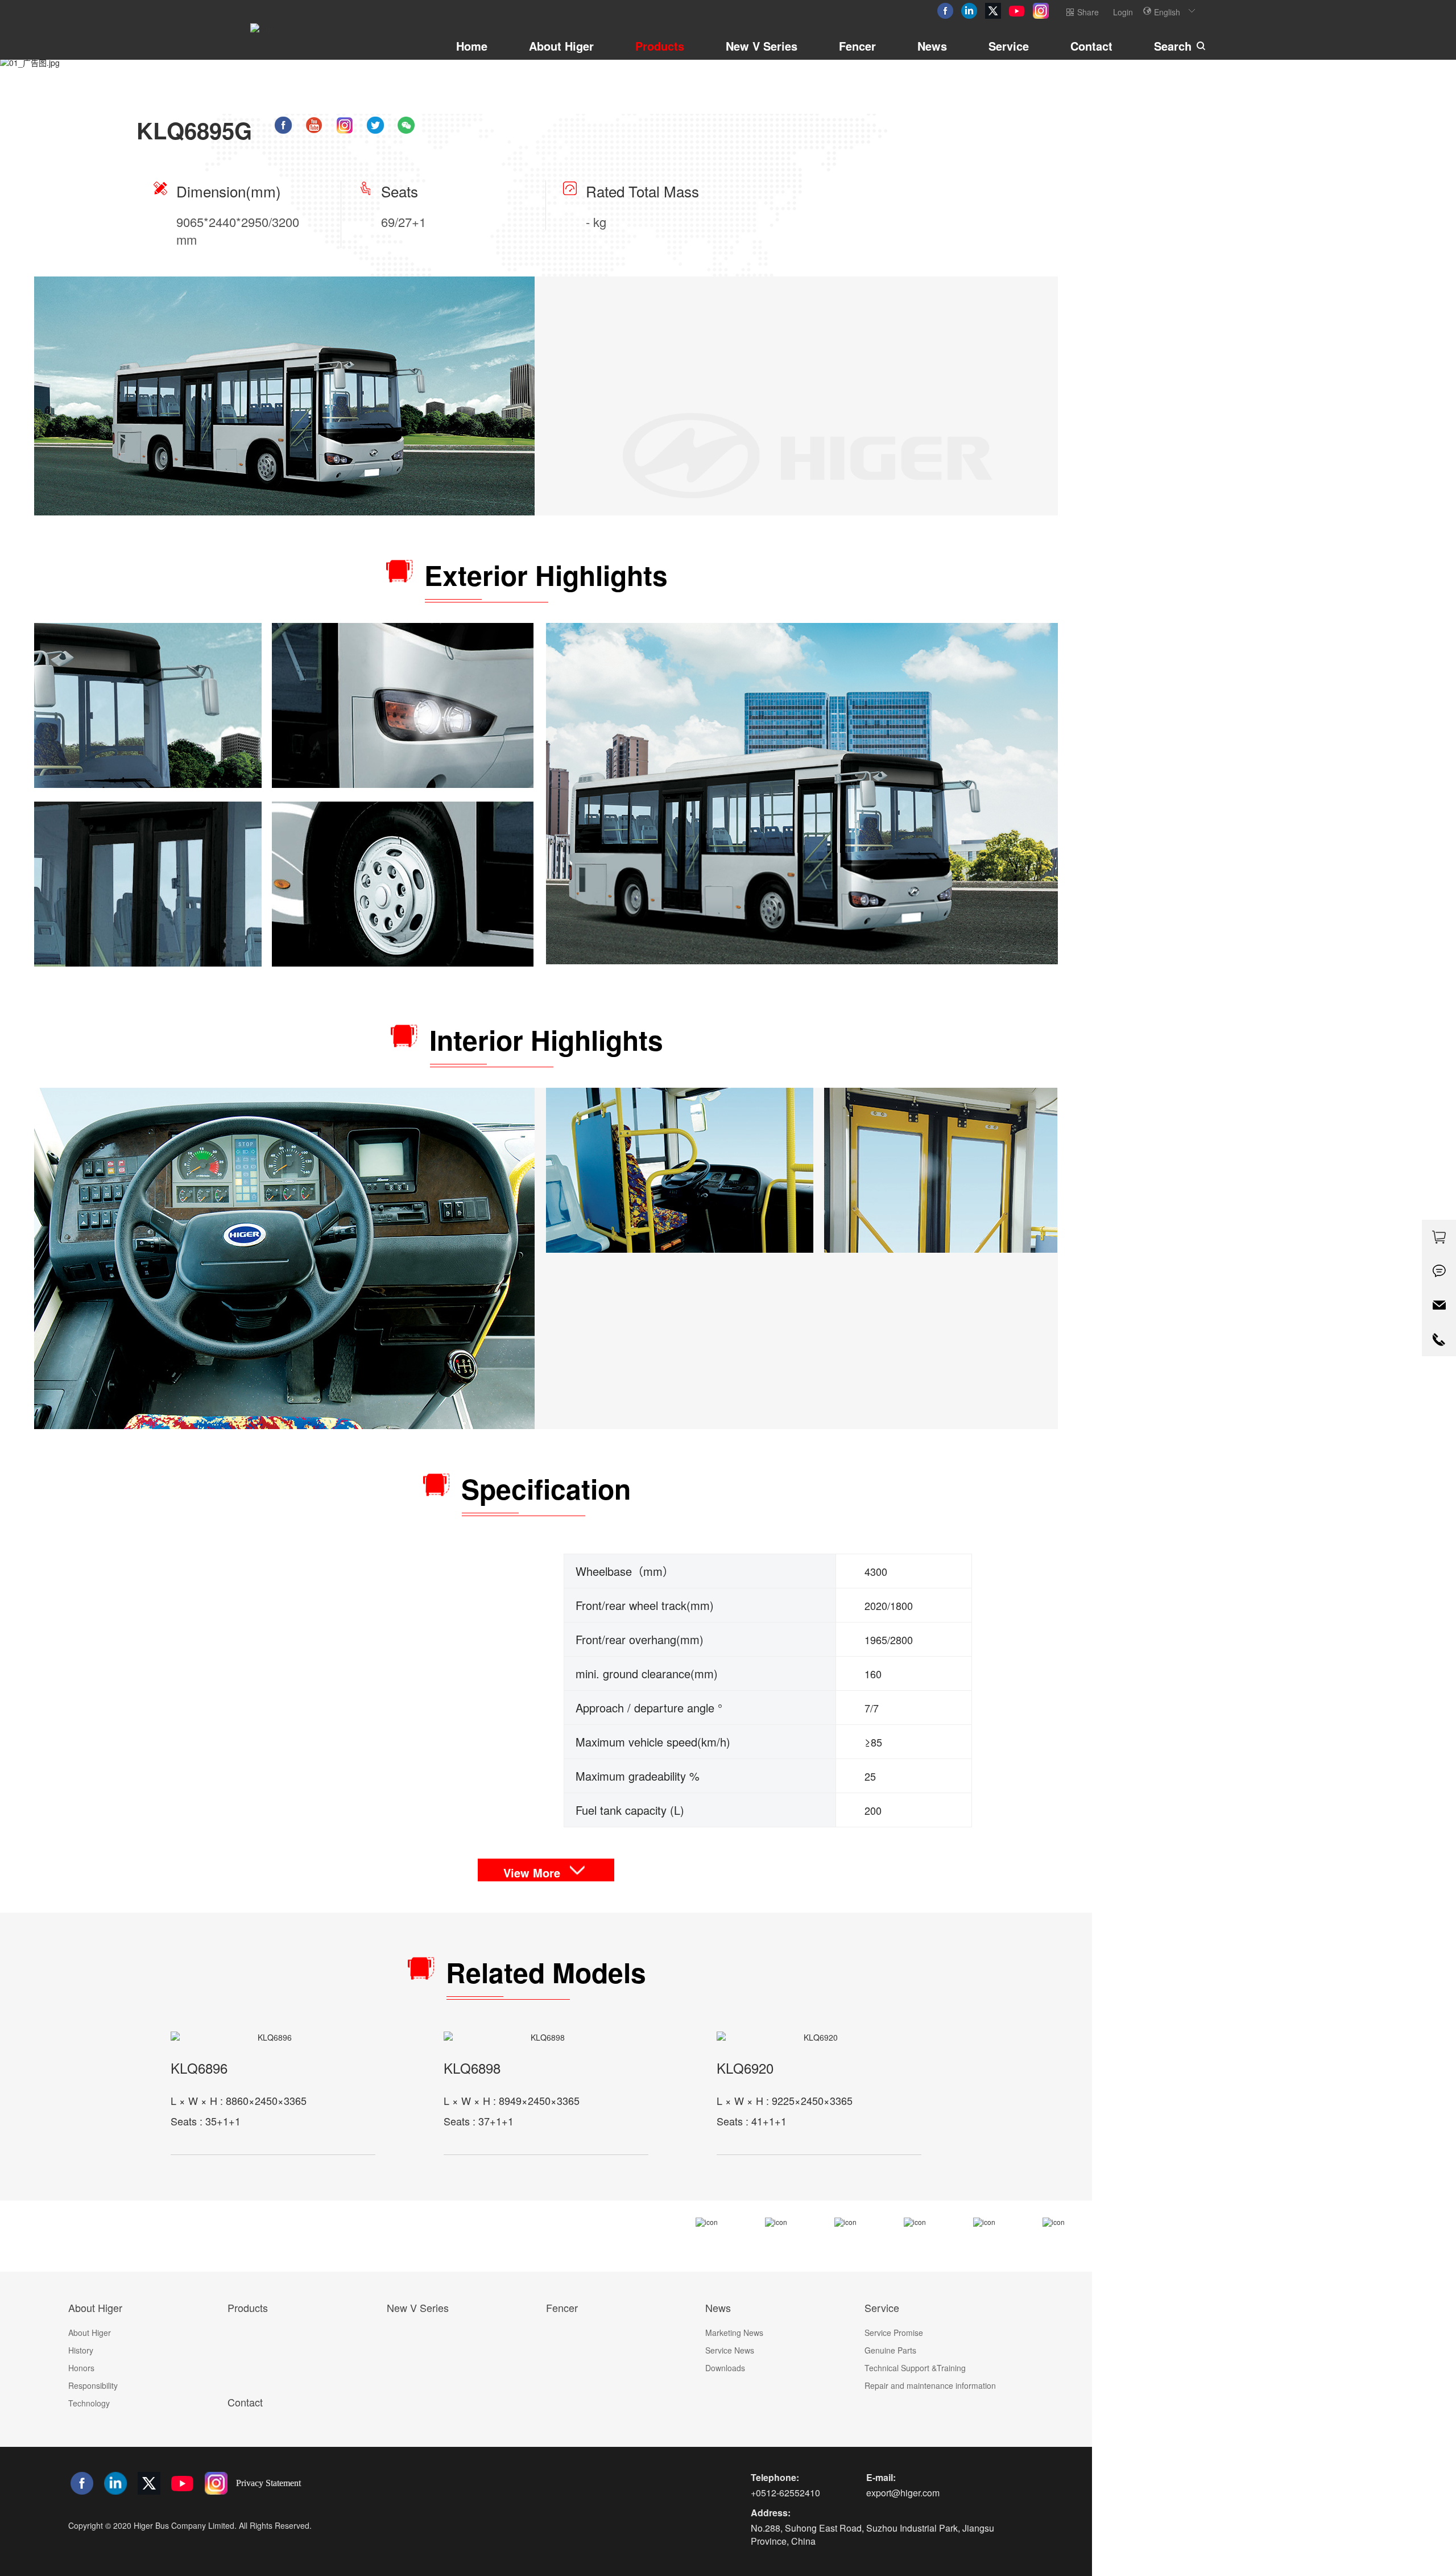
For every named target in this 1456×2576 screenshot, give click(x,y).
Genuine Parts (890, 2350)
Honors (81, 2368)
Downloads (725, 2368)
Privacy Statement (268, 2483)
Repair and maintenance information (930, 2385)
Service (1009, 46)
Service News (730, 2350)
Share (1088, 12)
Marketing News (734, 2333)
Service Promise (894, 2333)
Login (1123, 12)
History (81, 2350)
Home (472, 46)
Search (1173, 46)
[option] (546, 63)
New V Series (762, 46)
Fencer (857, 46)
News (932, 46)
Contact (1091, 46)
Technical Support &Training (915, 2368)
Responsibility (93, 2385)
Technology (89, 2403)
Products (660, 46)
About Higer (561, 46)
